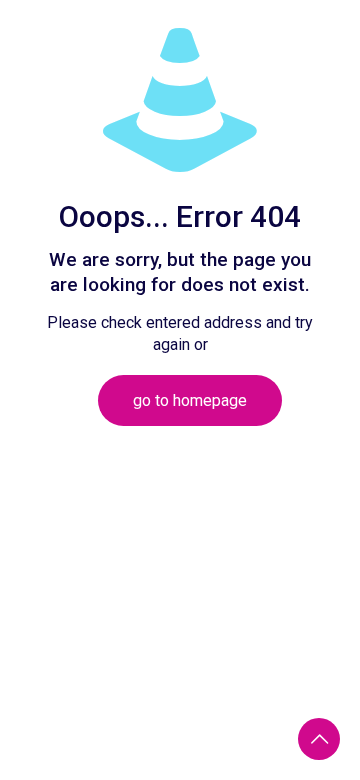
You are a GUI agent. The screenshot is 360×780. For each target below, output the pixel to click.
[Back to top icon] (319, 739)
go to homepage (190, 400)
